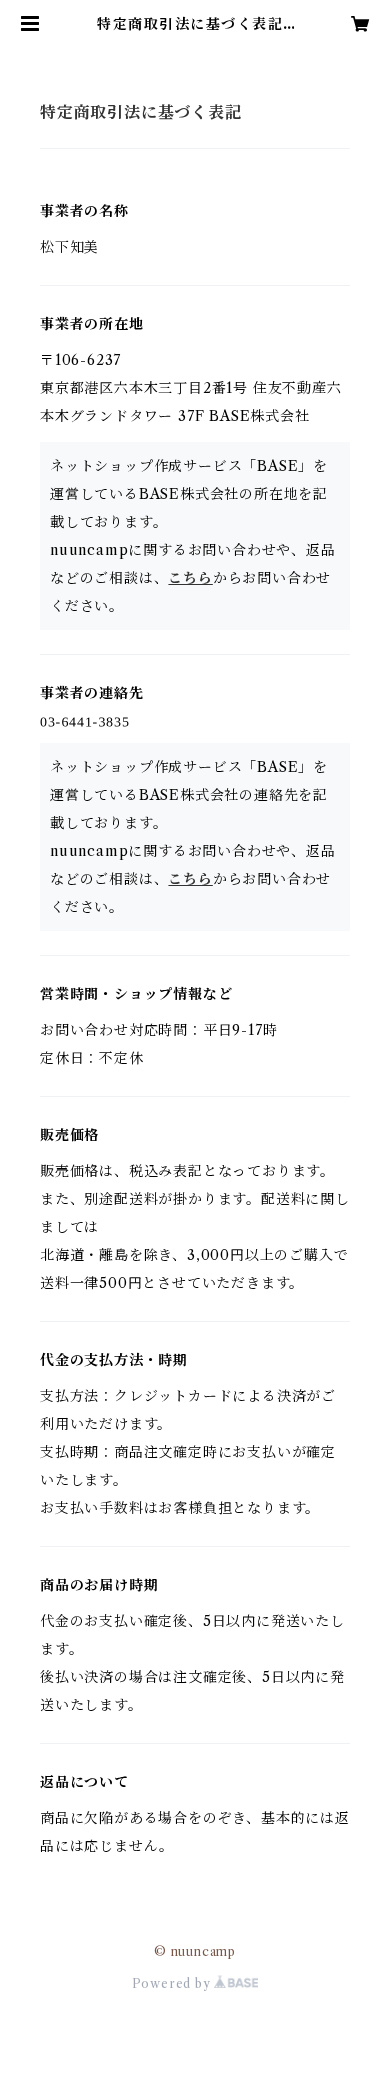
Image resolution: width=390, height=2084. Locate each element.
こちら (190, 578)
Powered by (173, 1983)
